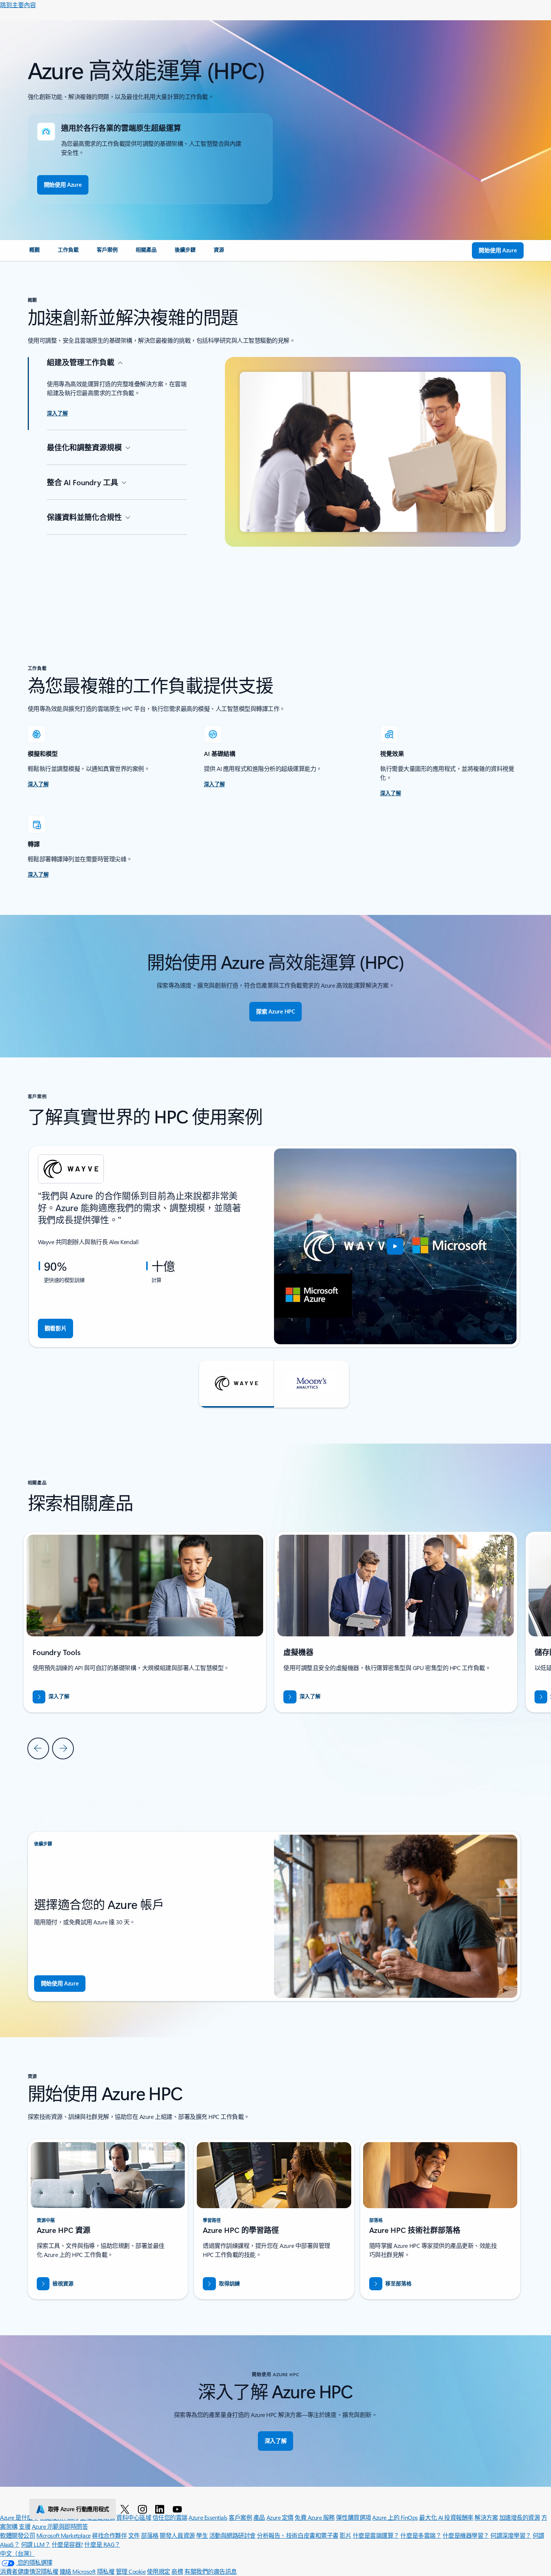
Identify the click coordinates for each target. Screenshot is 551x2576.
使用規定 (159, 2571)
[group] (274, 1246)
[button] (237, 1384)
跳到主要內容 (18, 5)
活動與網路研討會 (232, 2535)
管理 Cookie (131, 2571)
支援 (25, 2526)
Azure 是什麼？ (19, 2517)
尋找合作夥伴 (109, 2535)
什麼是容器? (67, 2544)
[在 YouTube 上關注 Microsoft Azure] (179, 2509)
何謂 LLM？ (36, 2544)
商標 (177, 2571)
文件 (134, 2535)
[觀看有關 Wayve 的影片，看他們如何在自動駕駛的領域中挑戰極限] (395, 1246)
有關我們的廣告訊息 (211, 2571)
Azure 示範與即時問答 (60, 2526)
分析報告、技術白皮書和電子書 (297, 2535)
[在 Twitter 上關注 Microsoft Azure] (126, 2509)
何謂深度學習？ (511, 2535)
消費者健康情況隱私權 (29, 2571)
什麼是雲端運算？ (376, 2535)
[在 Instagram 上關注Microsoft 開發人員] (144, 2509)
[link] (34, 253)
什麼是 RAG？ (102, 2544)
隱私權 (106, 2571)
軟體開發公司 (17, 2535)
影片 (345, 2535)
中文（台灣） (17, 2553)
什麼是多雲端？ (421, 2535)
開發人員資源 (177, 2535)
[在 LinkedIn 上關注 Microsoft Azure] (161, 2509)
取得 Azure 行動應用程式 (79, 2509)
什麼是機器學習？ (466, 2535)
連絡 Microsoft (78, 2571)
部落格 (150, 2535)
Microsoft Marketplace (64, 2535)
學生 (202, 2535)
